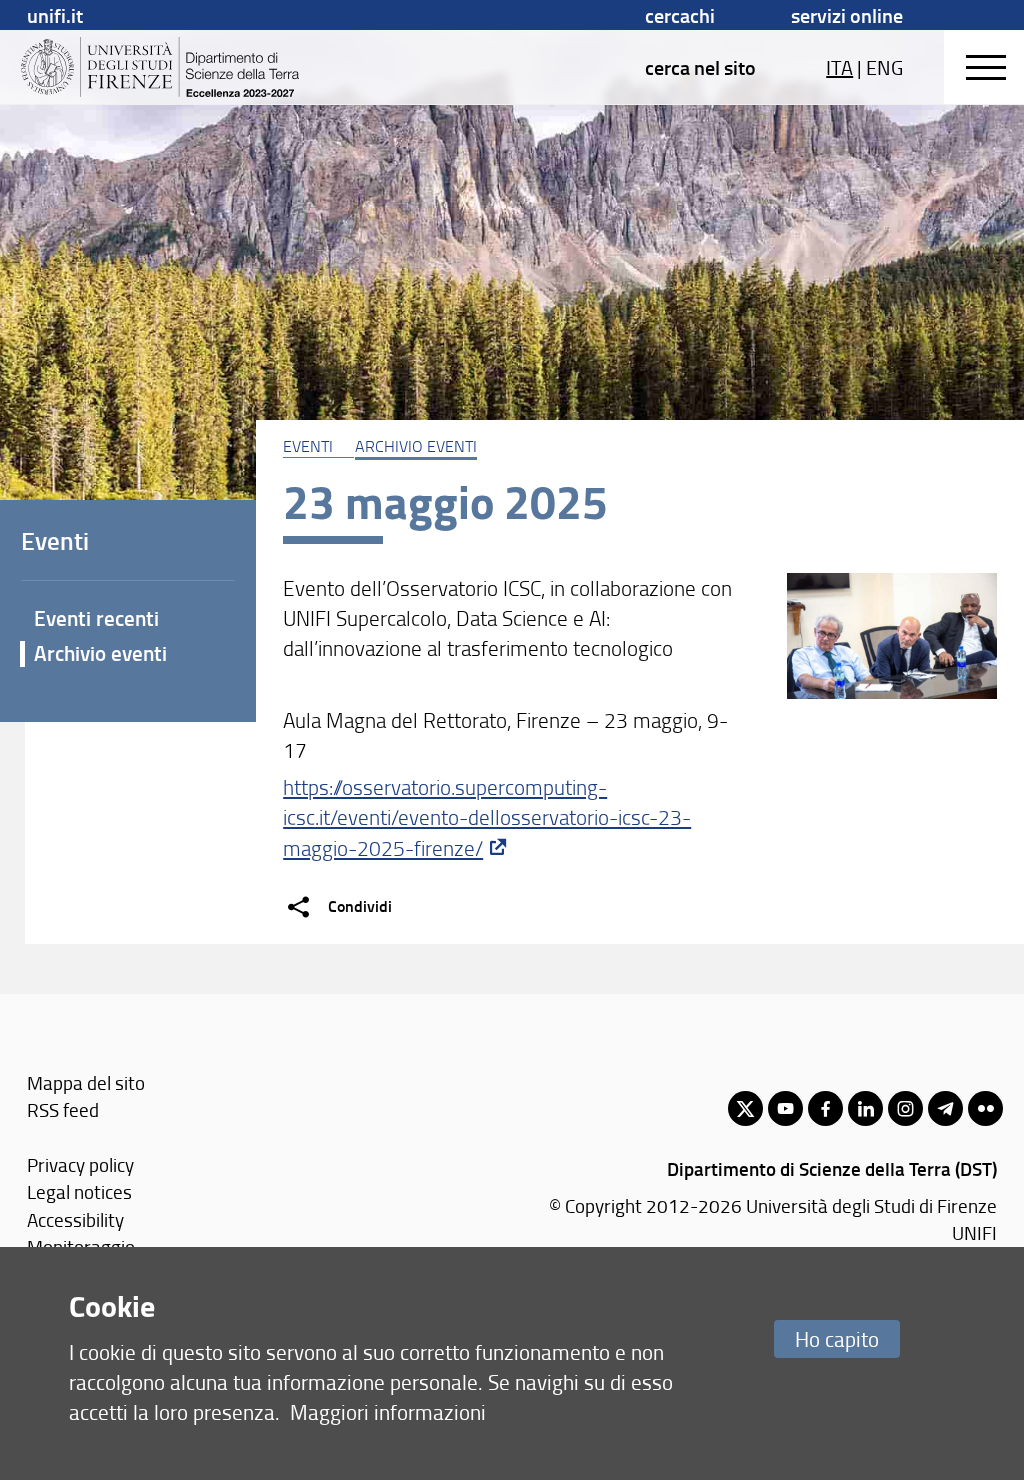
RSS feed (63, 1109)
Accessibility (75, 1219)
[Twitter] (745, 1108)
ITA (839, 67)
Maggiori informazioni (388, 1411)
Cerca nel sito (700, 67)
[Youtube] (785, 1108)
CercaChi (680, 15)
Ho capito (837, 1338)
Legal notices (79, 1191)
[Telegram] (945, 1108)
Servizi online (847, 15)
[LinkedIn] (865, 1108)
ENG (884, 67)
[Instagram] (905, 1108)
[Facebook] (825, 1108)
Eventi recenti (96, 618)
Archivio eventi (416, 446)
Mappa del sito (86, 1082)
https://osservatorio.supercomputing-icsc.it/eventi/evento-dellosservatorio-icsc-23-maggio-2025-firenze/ (487, 817)
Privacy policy (80, 1164)
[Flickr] (985, 1108)
